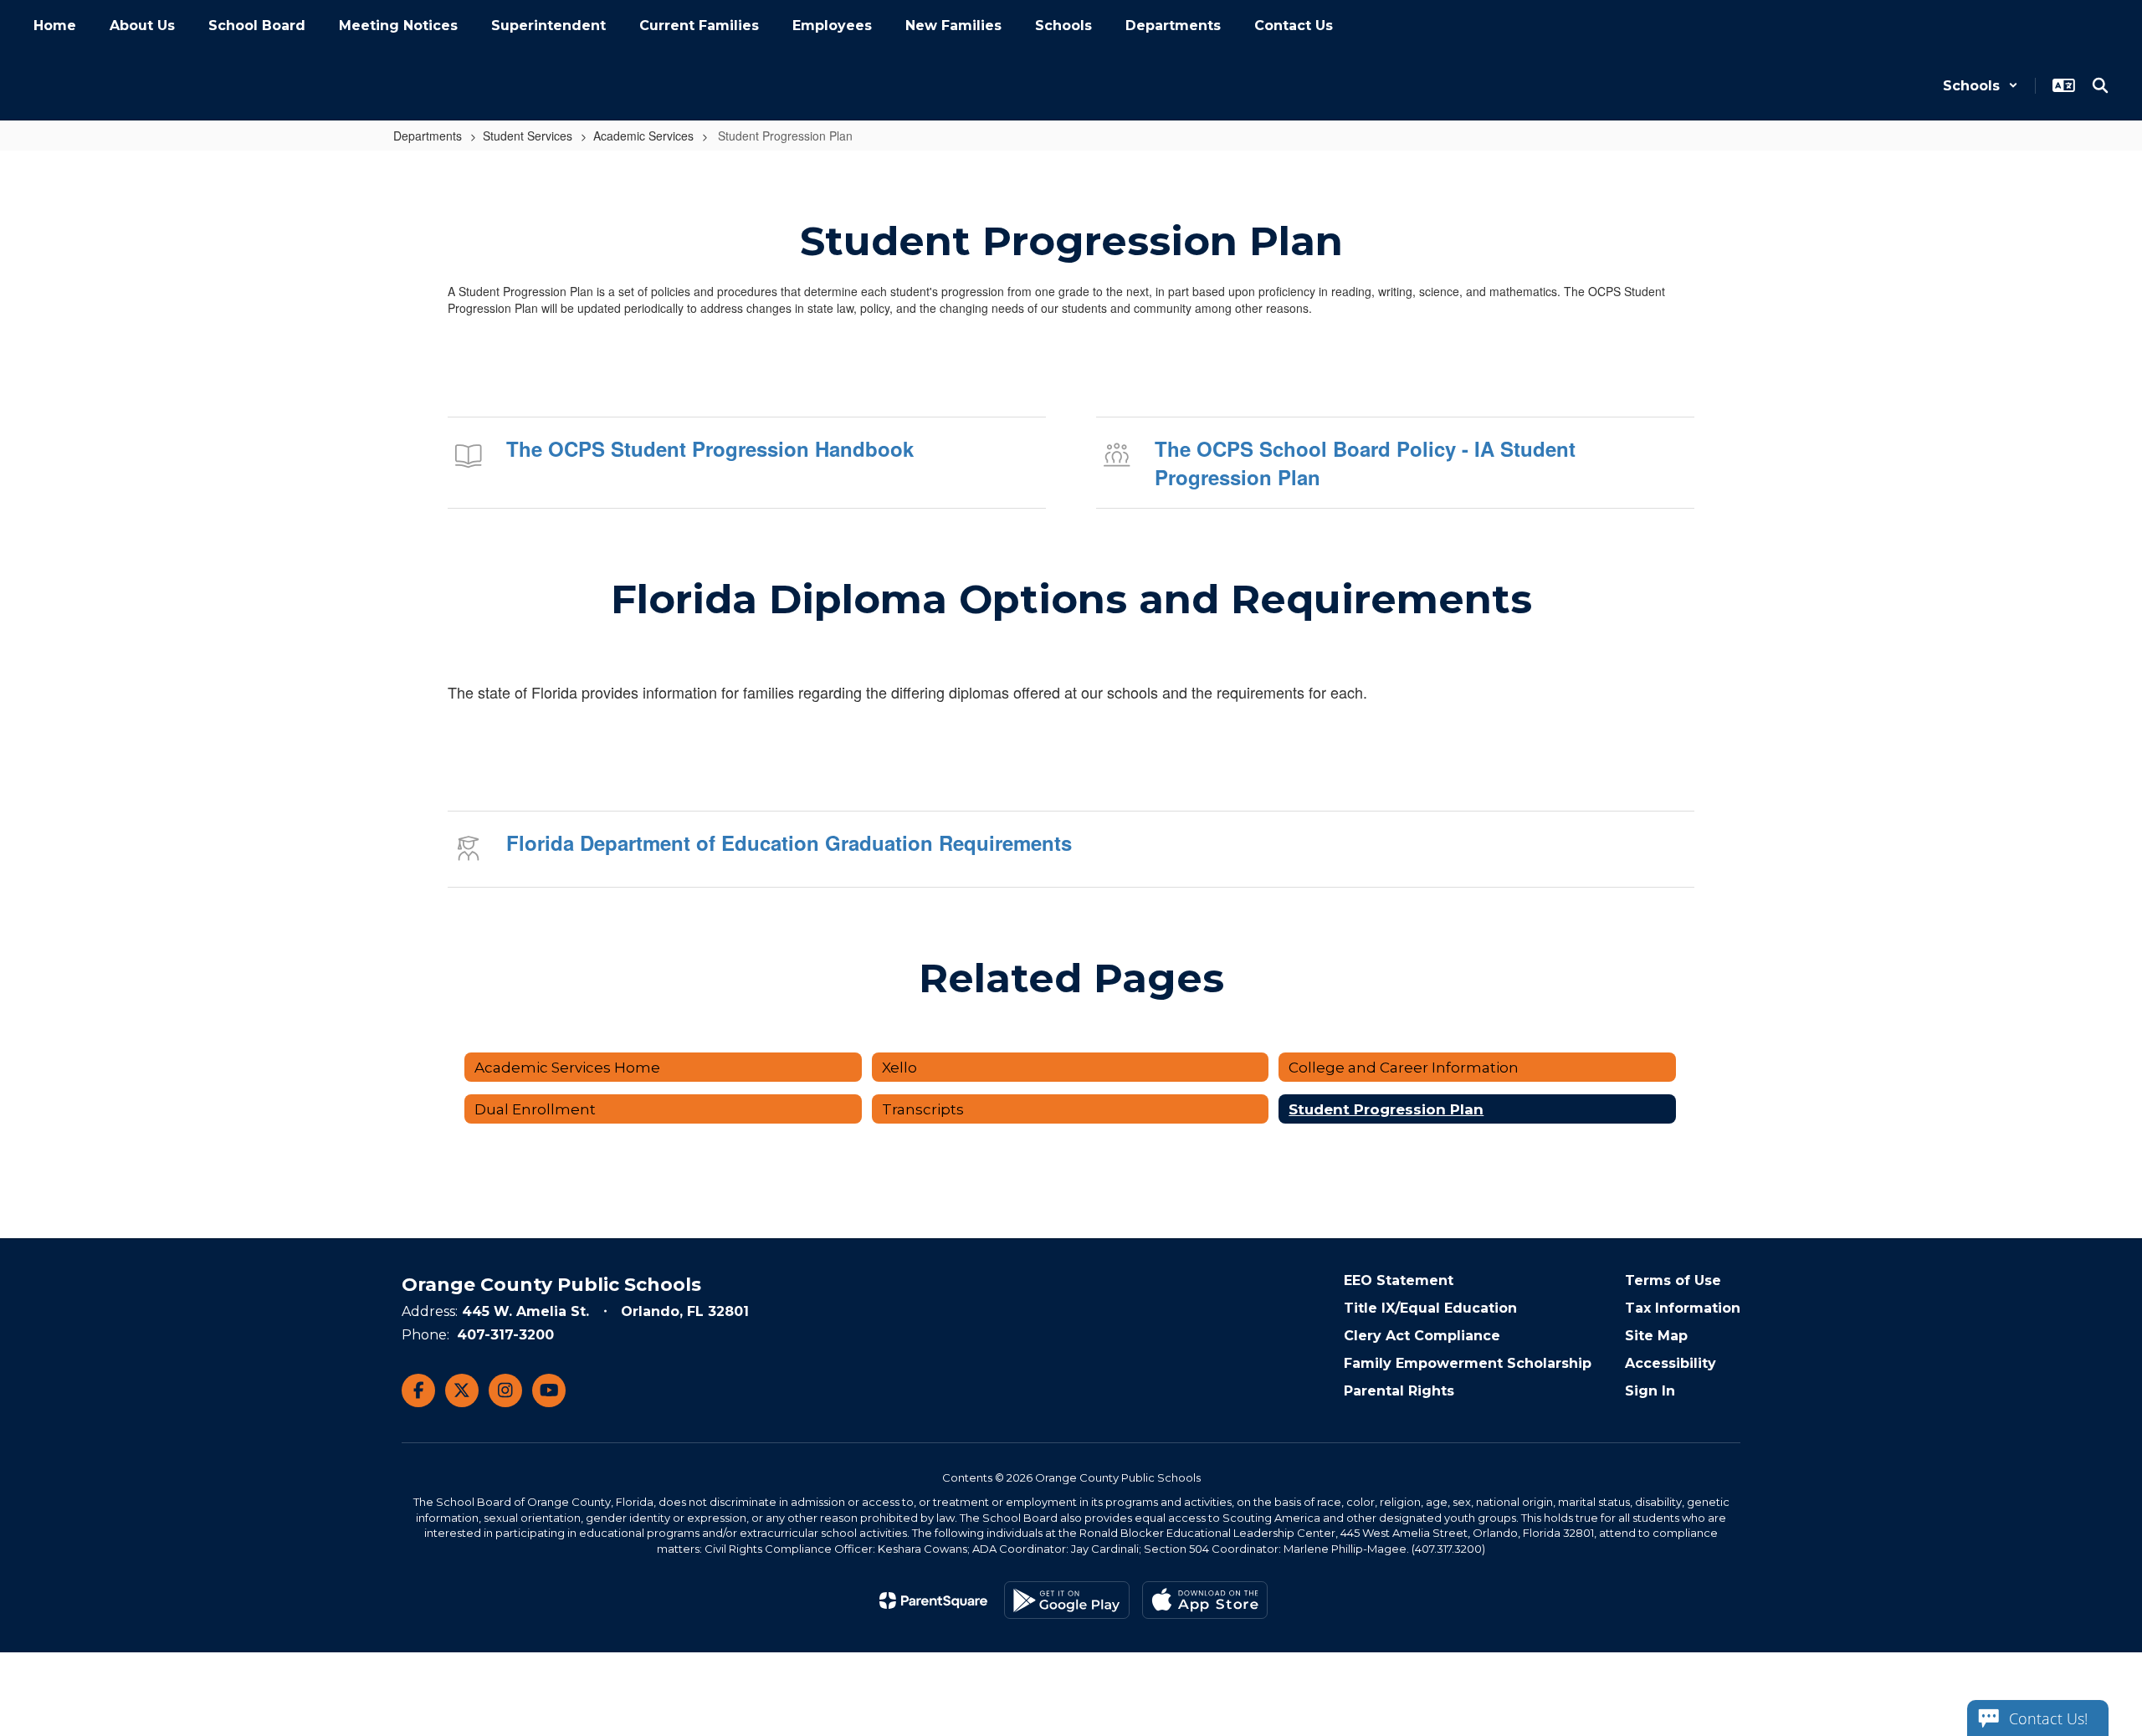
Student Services (528, 136)
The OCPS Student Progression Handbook (710, 448)
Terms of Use (1673, 1280)
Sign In (1650, 1391)
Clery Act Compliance (1422, 1336)
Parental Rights (1399, 1391)
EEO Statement (1399, 1280)
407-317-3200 (505, 1335)
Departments (428, 136)
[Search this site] (2100, 85)
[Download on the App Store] (1205, 1600)
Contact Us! (2048, 1718)
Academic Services (643, 136)
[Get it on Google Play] (1067, 1600)
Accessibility (1671, 1363)
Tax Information (1683, 1308)
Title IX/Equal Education (1430, 1308)
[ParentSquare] (933, 1600)
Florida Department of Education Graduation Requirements (789, 842)
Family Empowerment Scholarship (1468, 1363)
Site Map (1656, 1336)
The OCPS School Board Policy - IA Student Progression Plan (1365, 463)
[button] (1981, 86)
